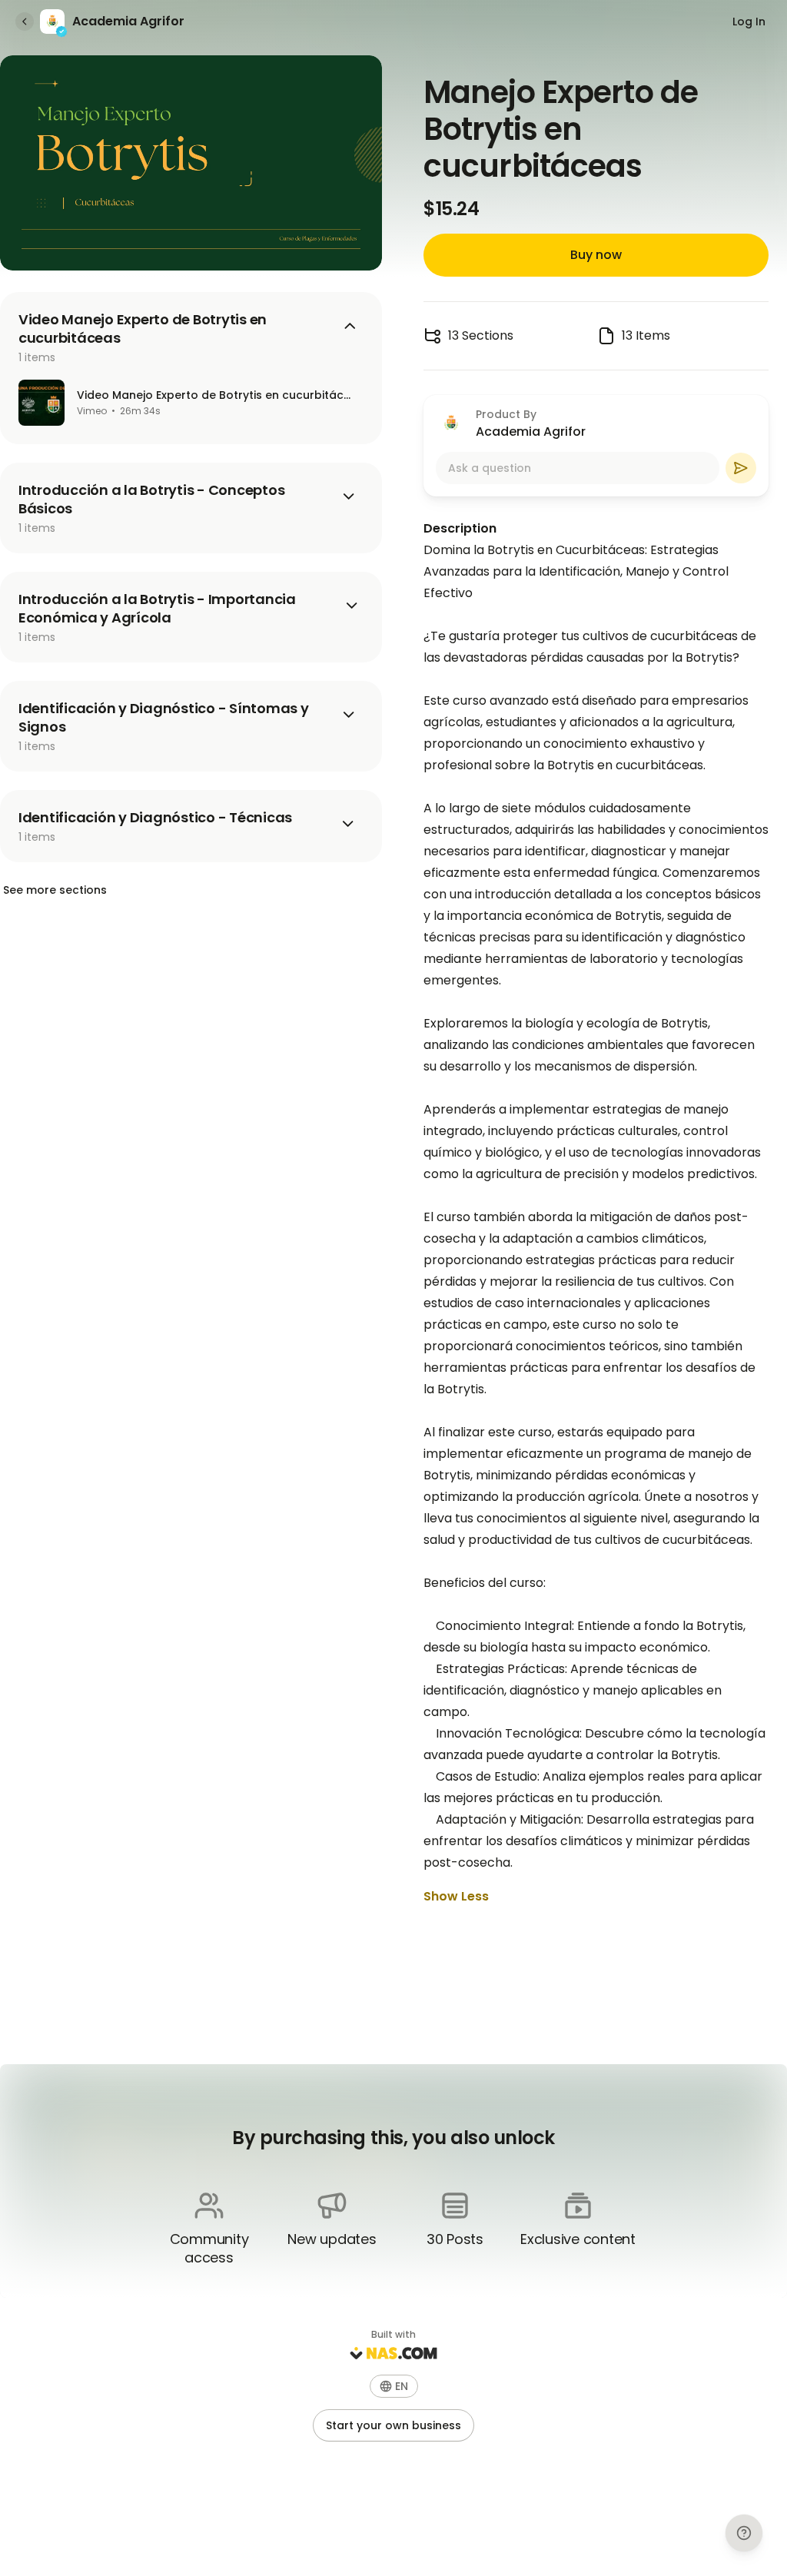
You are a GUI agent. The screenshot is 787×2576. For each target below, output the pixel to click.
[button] (394, 2386)
